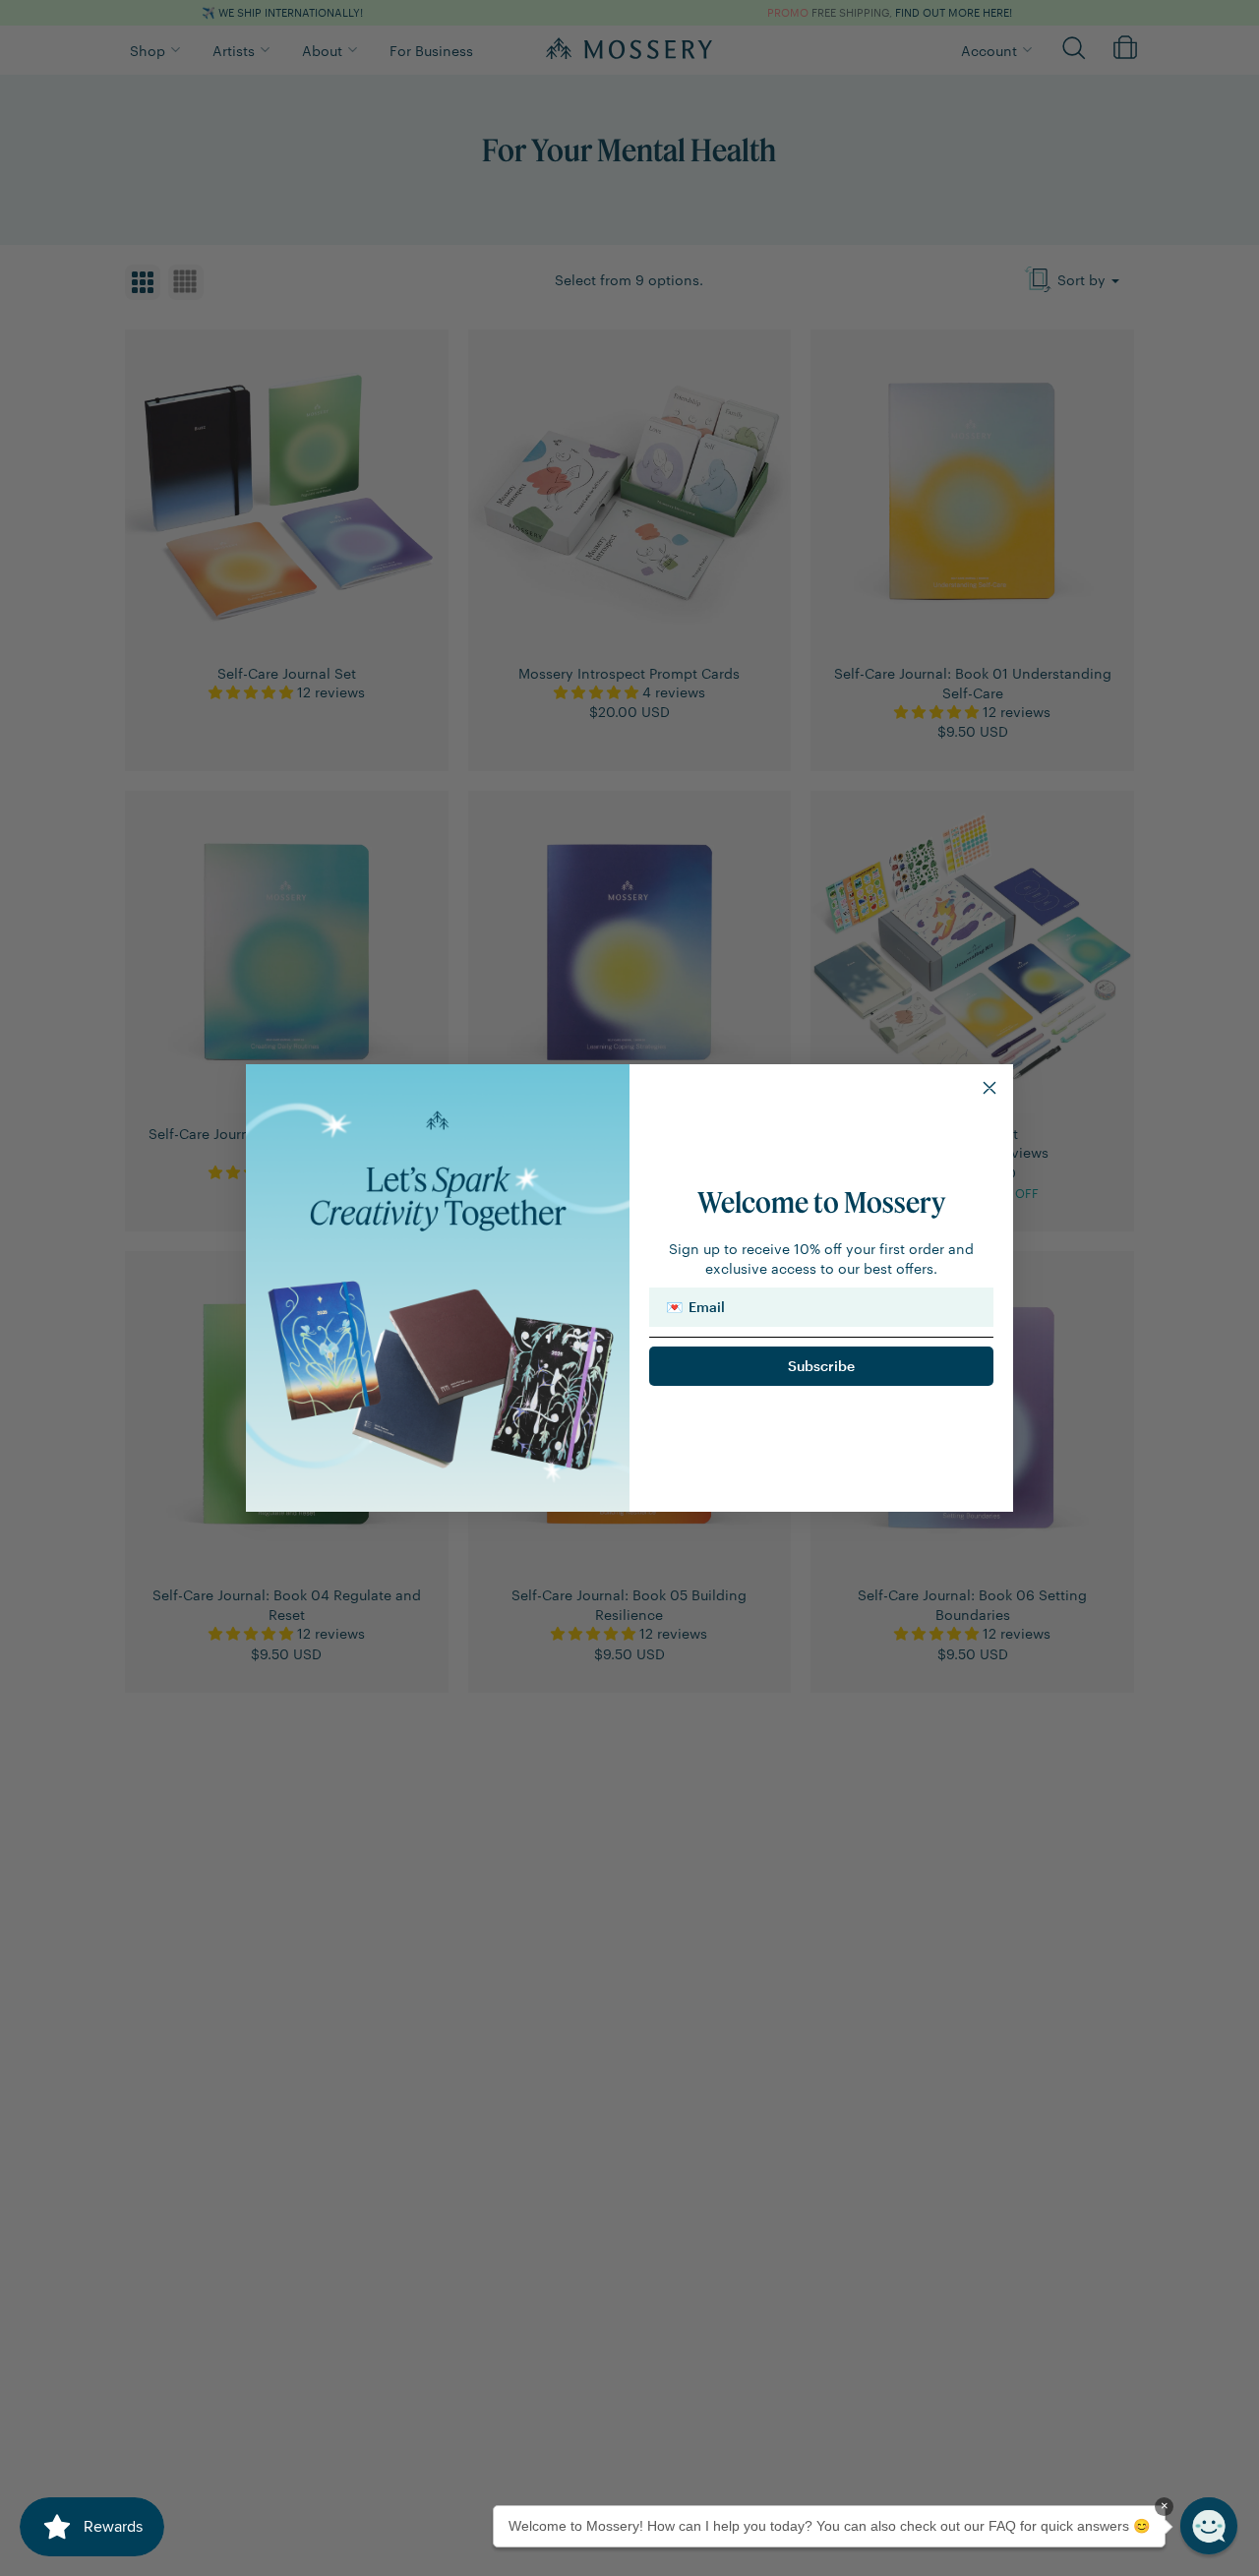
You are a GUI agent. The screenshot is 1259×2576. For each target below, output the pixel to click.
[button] (1209, 2526)
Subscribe (821, 1366)
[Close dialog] (989, 1088)
